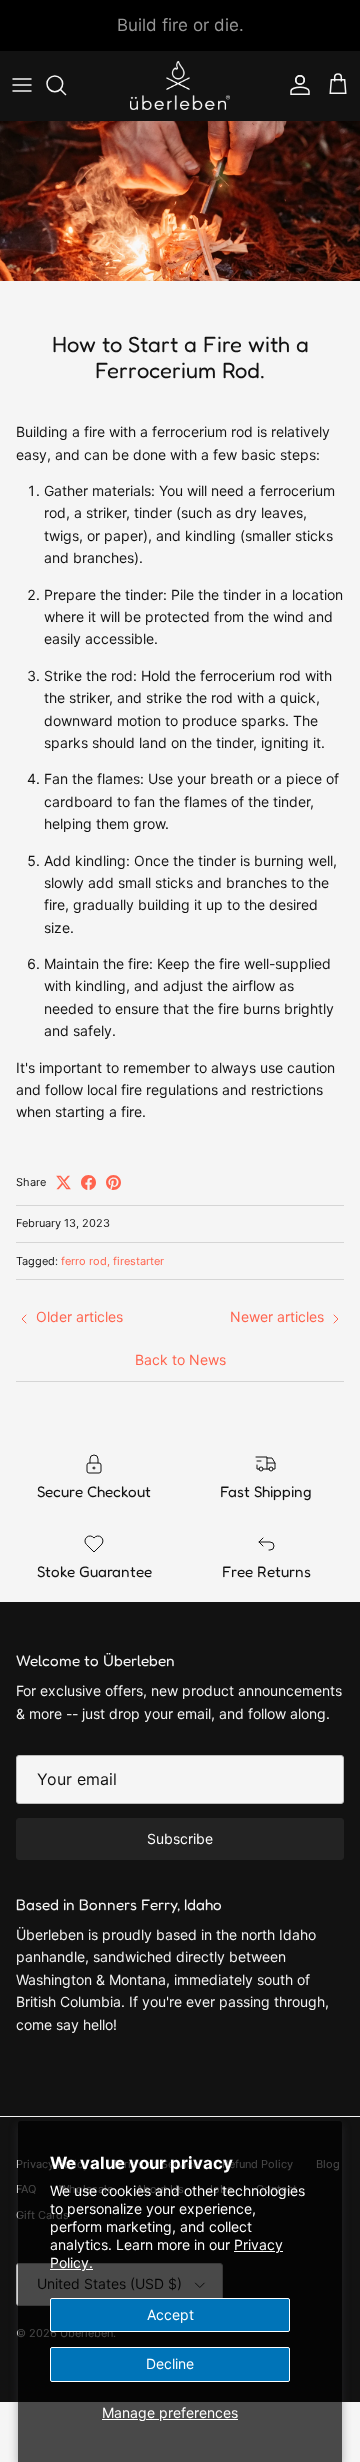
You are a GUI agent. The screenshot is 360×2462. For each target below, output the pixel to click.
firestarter (138, 1261)
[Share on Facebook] (88, 1182)
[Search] (66, 85)
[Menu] (22, 85)
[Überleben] (180, 85)
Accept (170, 2314)
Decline (170, 2363)
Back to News (180, 1359)
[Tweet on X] (63, 1182)
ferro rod (84, 1261)
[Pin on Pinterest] (113, 1182)
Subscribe (180, 1838)
